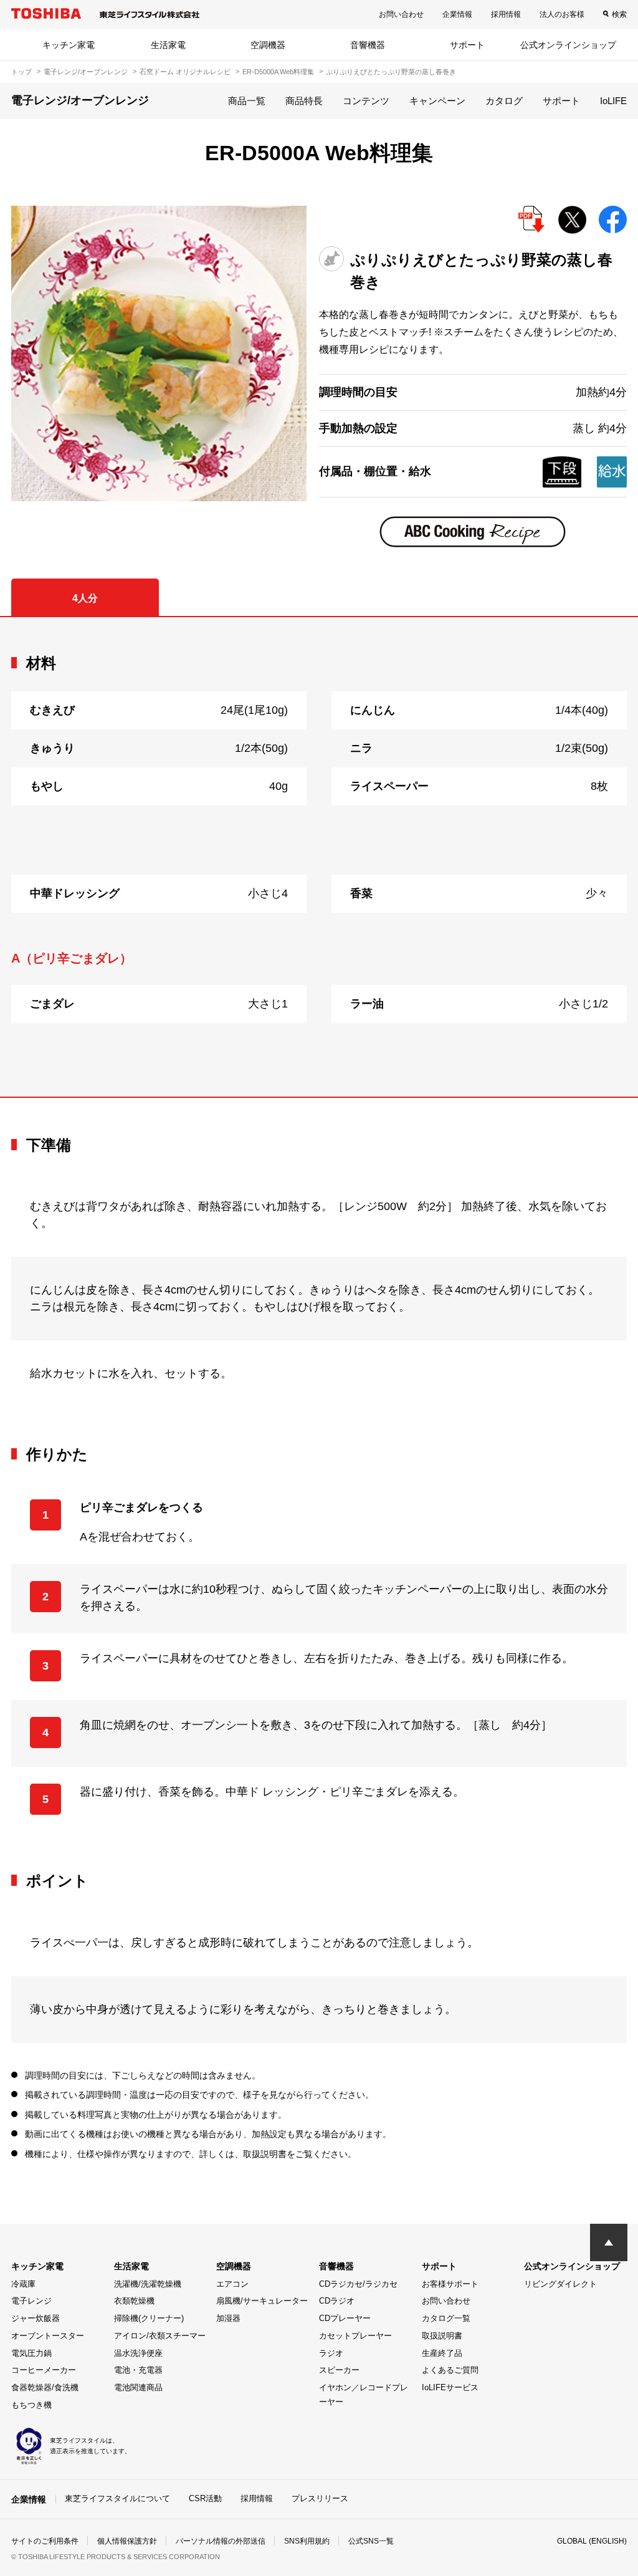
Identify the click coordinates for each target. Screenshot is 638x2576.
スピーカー (339, 2370)
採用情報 (506, 14)
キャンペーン (437, 101)
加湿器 (228, 2318)
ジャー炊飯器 (36, 2318)
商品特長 (304, 101)
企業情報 (457, 14)
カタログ (504, 101)
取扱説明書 (442, 2336)
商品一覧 (247, 101)
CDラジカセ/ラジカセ (358, 2284)
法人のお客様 (562, 14)
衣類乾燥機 (134, 2301)
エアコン (232, 2284)
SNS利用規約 (307, 2541)
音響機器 (368, 45)
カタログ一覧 (446, 2318)
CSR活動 (205, 2498)
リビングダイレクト (560, 2284)
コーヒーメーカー (44, 2370)
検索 (619, 14)
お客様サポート (450, 2284)
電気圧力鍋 (31, 2353)
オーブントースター (48, 2336)
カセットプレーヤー (355, 2336)
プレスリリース (320, 2498)
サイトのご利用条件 (45, 2541)
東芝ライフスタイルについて (117, 2498)
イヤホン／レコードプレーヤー (364, 2395)
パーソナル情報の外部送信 (221, 2541)
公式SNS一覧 (371, 2541)
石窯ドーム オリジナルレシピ (185, 72)
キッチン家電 (69, 45)
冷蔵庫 (23, 2284)
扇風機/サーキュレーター (262, 2301)
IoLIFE (613, 101)
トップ (21, 72)
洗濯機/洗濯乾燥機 (148, 2284)
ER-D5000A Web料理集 (278, 72)
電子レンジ (31, 2301)
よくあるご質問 (450, 2370)
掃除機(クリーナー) (149, 2318)
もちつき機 (31, 2405)
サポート (467, 45)
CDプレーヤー (345, 2318)
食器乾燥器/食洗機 (45, 2387)
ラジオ (331, 2353)
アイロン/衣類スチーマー (160, 2336)
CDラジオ (337, 2301)
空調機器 (268, 45)
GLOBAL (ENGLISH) (592, 2541)
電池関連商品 (138, 2387)
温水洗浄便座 (138, 2353)
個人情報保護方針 (127, 2541)
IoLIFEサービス (450, 2387)
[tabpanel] (319, 857)
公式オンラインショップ (568, 45)
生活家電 (168, 45)
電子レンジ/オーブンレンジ (86, 72)
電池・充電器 (138, 2370)
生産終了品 (442, 2353)
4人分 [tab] (85, 598)
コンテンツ (366, 101)
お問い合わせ (401, 14)
